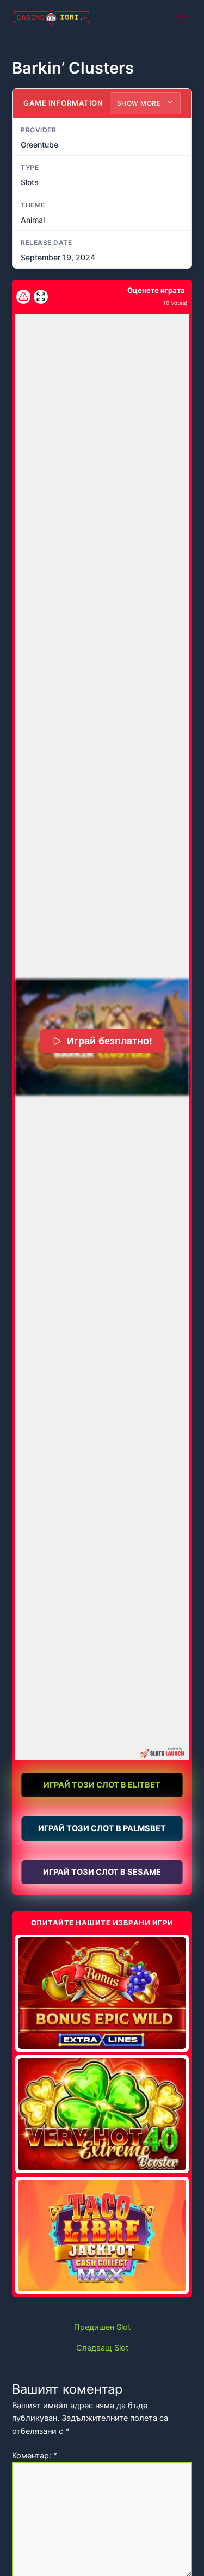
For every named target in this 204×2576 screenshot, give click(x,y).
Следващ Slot (102, 2348)
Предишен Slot (102, 2327)
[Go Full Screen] (41, 297)
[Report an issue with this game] (23, 297)
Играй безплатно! (110, 1041)
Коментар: (35, 2456)
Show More (140, 103)
